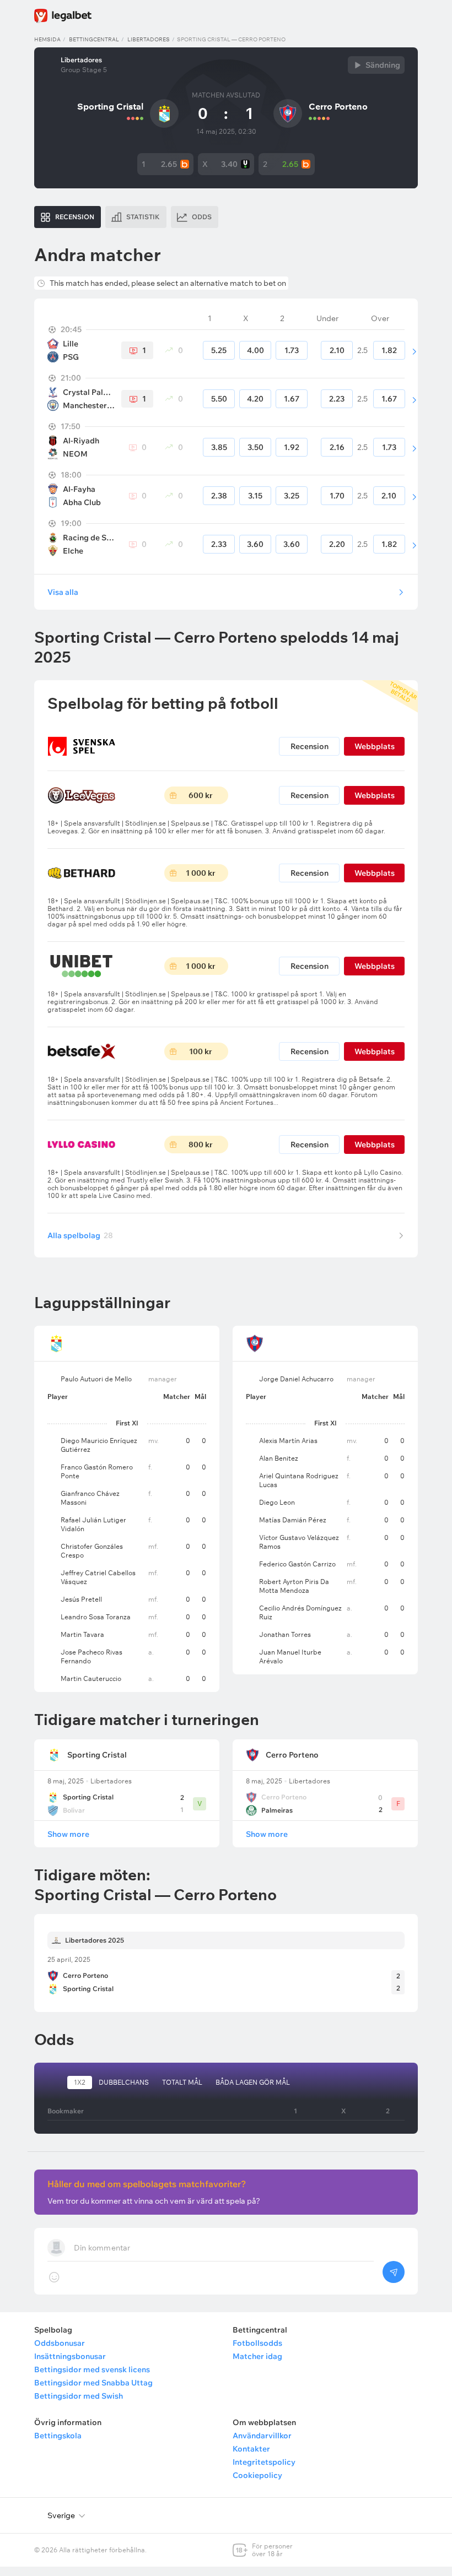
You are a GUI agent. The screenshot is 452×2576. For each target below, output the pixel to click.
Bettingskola (58, 2436)
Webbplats (375, 746)
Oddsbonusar (60, 2343)
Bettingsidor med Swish (79, 2396)
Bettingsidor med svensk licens (92, 2369)
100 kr (201, 1051)
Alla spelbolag (80, 1235)
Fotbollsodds (257, 2343)
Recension (310, 746)
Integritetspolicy (264, 2462)
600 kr (201, 795)
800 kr (201, 1145)
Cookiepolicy (257, 2475)
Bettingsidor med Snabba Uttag (93, 2383)
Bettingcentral (94, 39)
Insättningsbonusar (70, 2356)
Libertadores (149, 39)
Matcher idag (257, 2356)
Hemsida (47, 39)
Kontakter (251, 2449)
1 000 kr (201, 873)
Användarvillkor (262, 2436)
